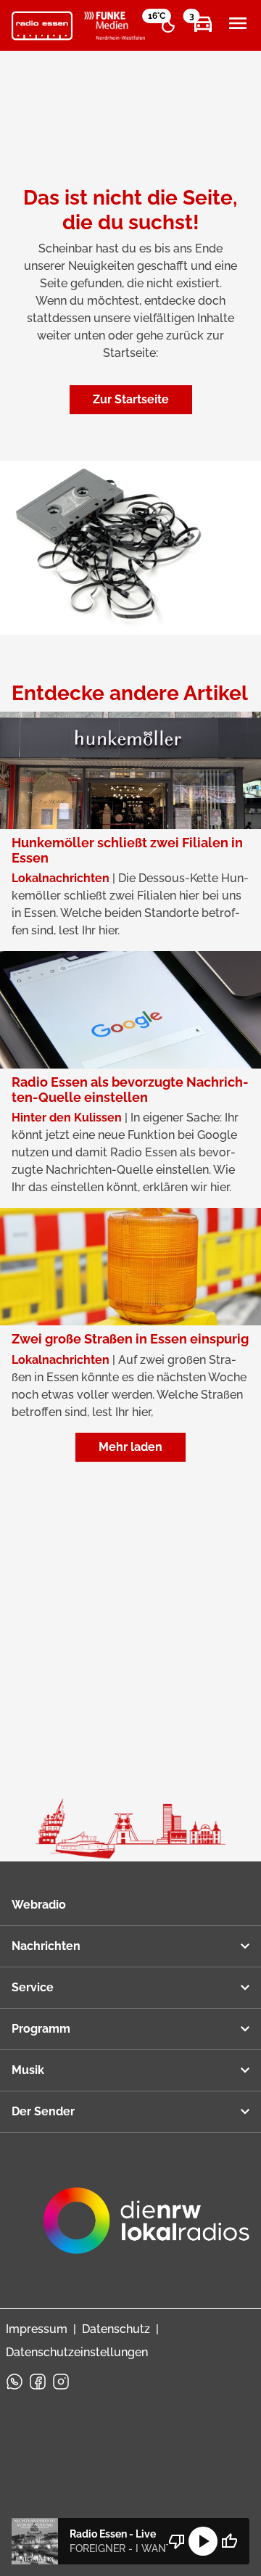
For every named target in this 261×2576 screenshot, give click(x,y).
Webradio (39, 1905)
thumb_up (229, 2541)
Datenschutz (116, 2329)
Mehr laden (130, 1447)
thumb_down (177, 2541)
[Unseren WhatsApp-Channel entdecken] (14, 2382)
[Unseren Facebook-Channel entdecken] (38, 2382)
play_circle (203, 2541)
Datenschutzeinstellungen (77, 2352)
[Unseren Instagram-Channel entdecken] (61, 2382)
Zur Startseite (131, 399)
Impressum (37, 2329)
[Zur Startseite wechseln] (42, 26)
